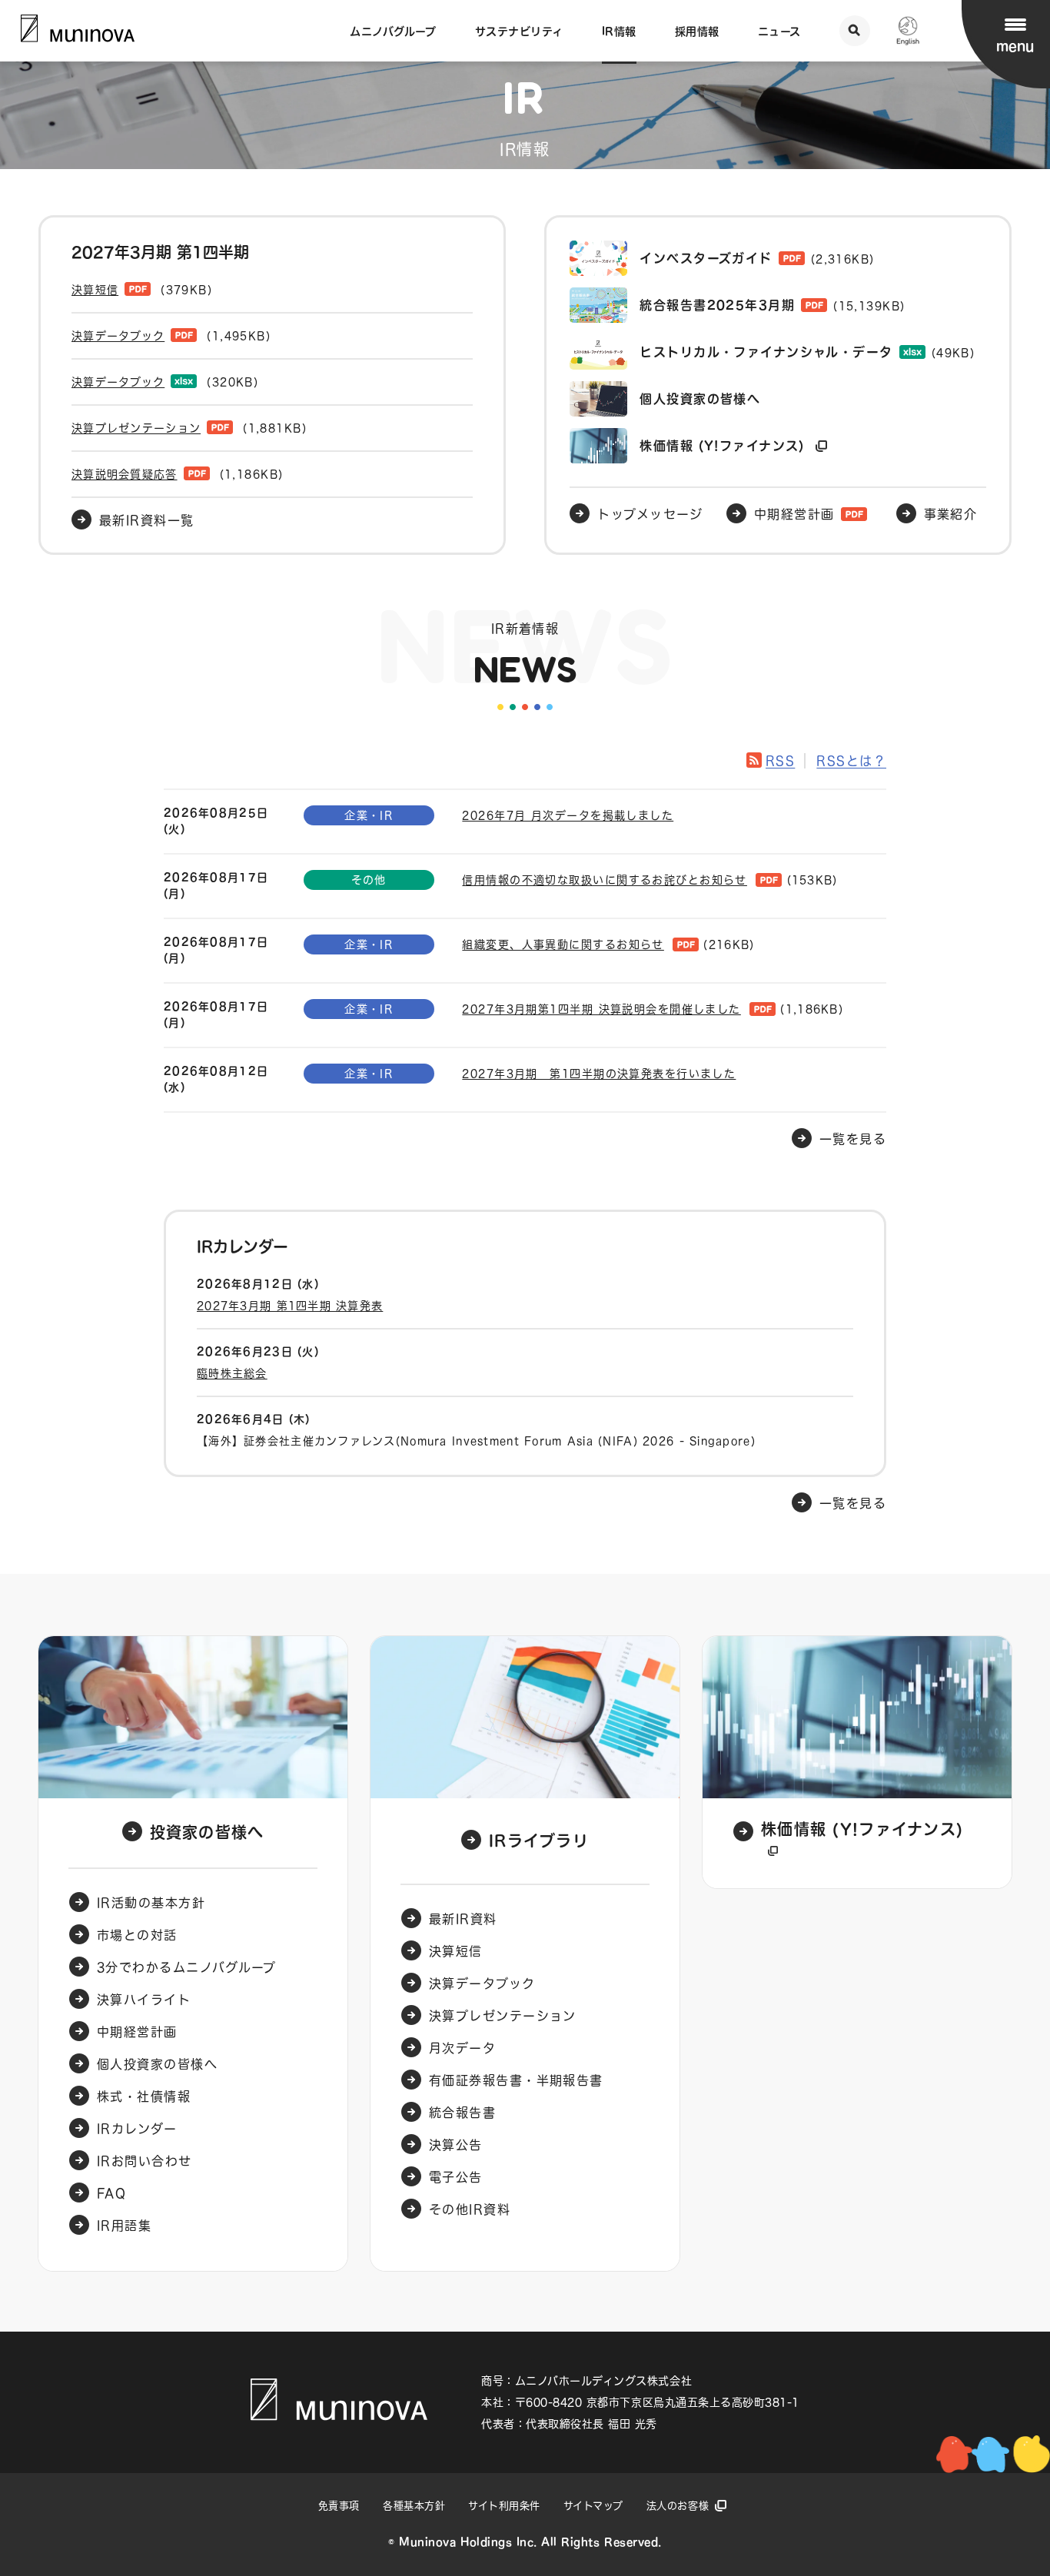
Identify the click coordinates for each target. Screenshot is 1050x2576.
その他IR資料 (470, 2209)
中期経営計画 (794, 514)
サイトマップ (593, 2506)
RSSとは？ (851, 761)
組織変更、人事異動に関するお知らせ (563, 944)
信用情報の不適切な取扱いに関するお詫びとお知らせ (605, 880)
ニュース (779, 32)
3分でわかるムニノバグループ (186, 1967)
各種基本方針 (414, 2506)
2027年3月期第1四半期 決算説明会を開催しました (601, 1009)
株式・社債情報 (144, 2096)
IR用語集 (124, 2226)
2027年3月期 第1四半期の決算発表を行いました (599, 1074)
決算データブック (482, 1983)
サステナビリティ (519, 32)
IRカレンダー (137, 2129)
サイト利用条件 (504, 2506)
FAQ (111, 2193)
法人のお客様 (678, 2506)
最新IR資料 (463, 1919)
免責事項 (339, 2506)
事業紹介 (951, 514)
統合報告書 (462, 2113)
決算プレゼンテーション (503, 2016)
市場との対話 (137, 1935)
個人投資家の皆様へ (700, 399)
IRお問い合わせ (145, 2161)
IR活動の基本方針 (151, 1903)
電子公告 (456, 2177)
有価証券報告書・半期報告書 (516, 2080)
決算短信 (456, 1951)
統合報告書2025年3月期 (772, 305)
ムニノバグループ (393, 32)
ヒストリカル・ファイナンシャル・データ (807, 352)
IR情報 (619, 32)
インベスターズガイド (757, 258)
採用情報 (697, 32)
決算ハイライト (144, 2000)
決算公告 (456, 2145)
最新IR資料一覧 (147, 520)
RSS (780, 761)
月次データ (462, 2048)
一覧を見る (853, 1503)
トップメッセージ (650, 514)
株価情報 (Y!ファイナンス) (724, 446)
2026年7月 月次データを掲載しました (568, 815)
